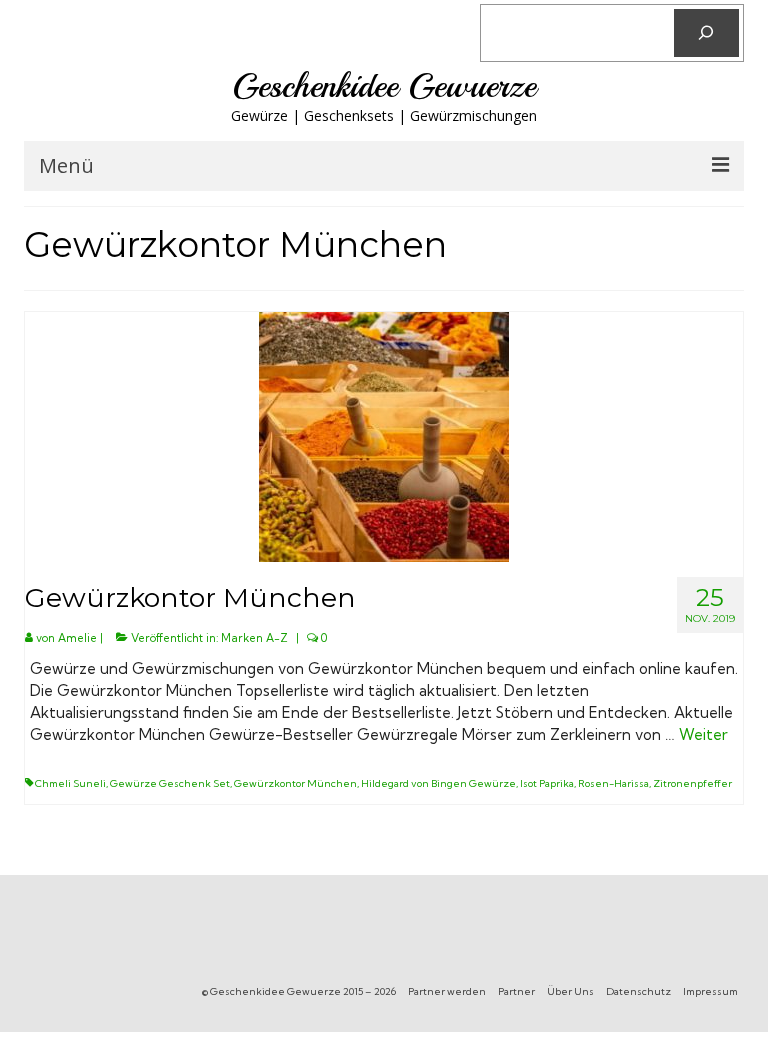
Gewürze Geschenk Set (170, 783)
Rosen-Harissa (613, 783)
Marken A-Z (254, 638)
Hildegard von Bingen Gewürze (438, 783)
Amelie (77, 638)
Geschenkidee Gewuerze (384, 86)
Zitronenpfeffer (692, 783)
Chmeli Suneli (70, 783)
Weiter (703, 734)
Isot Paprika (547, 783)
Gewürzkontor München (295, 783)
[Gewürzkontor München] (384, 436)
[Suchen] (706, 33)
